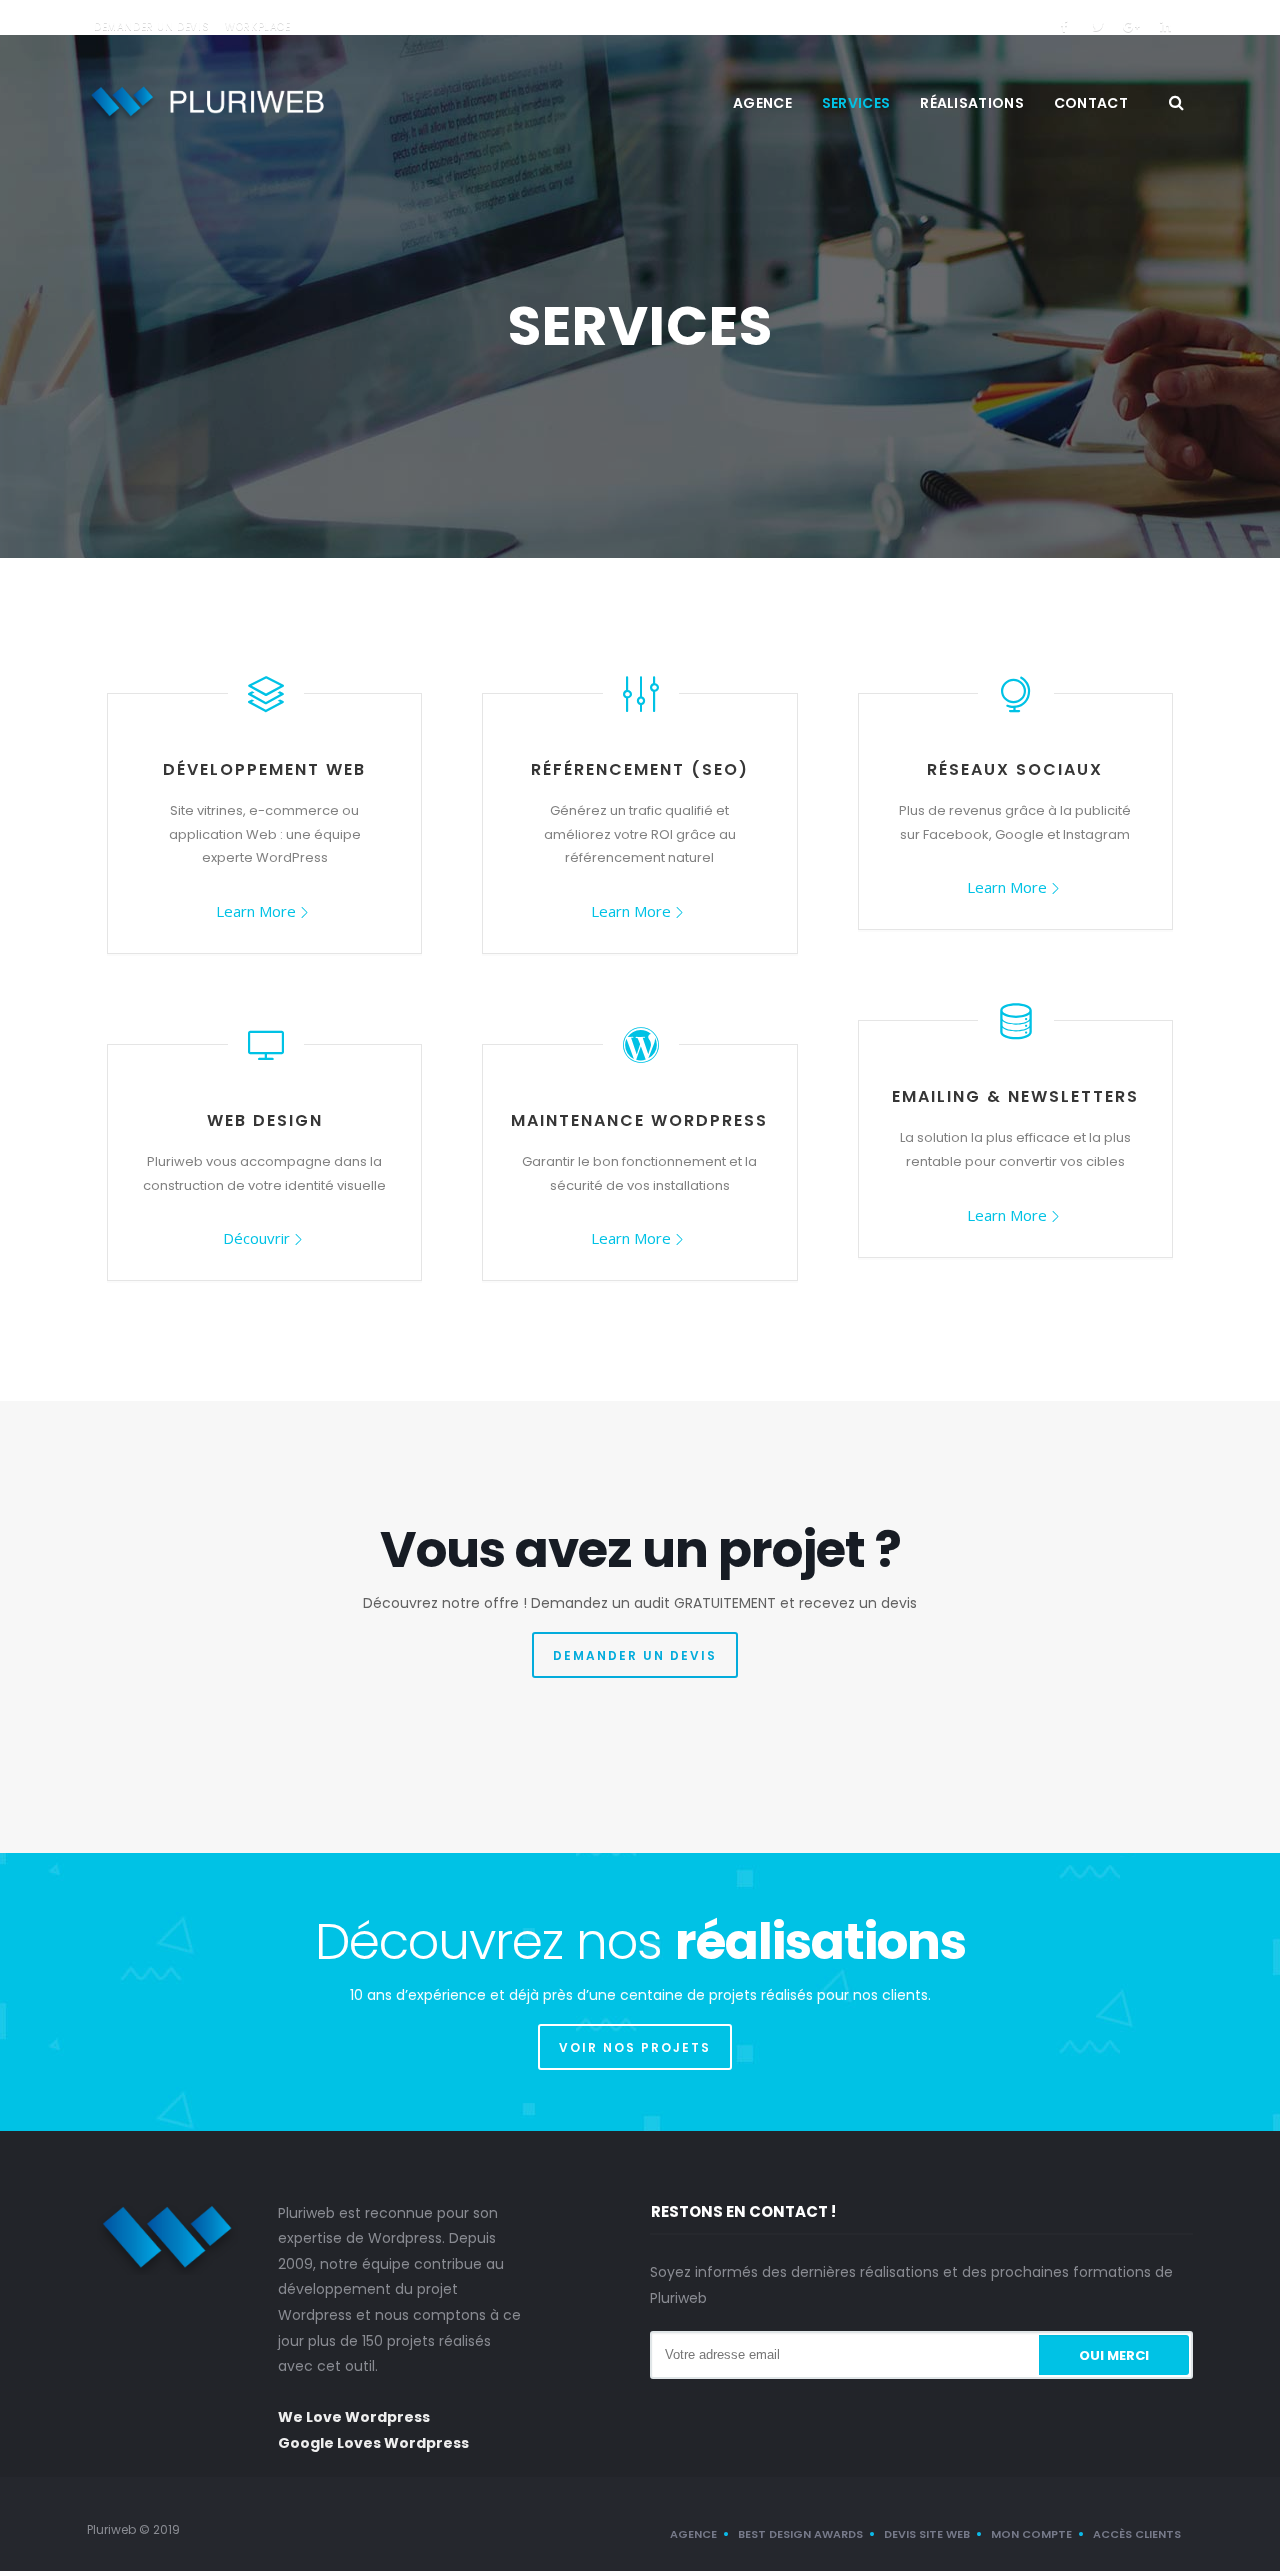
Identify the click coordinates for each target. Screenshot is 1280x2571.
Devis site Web (927, 2534)
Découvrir (256, 1238)
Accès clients (1137, 2534)
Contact (1091, 103)
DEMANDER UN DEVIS (635, 1655)
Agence (762, 103)
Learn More (256, 911)
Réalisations (972, 103)
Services (856, 103)
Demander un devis (151, 26)
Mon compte (1031, 2534)
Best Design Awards (800, 2534)
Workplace (257, 26)
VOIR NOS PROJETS (635, 2047)
